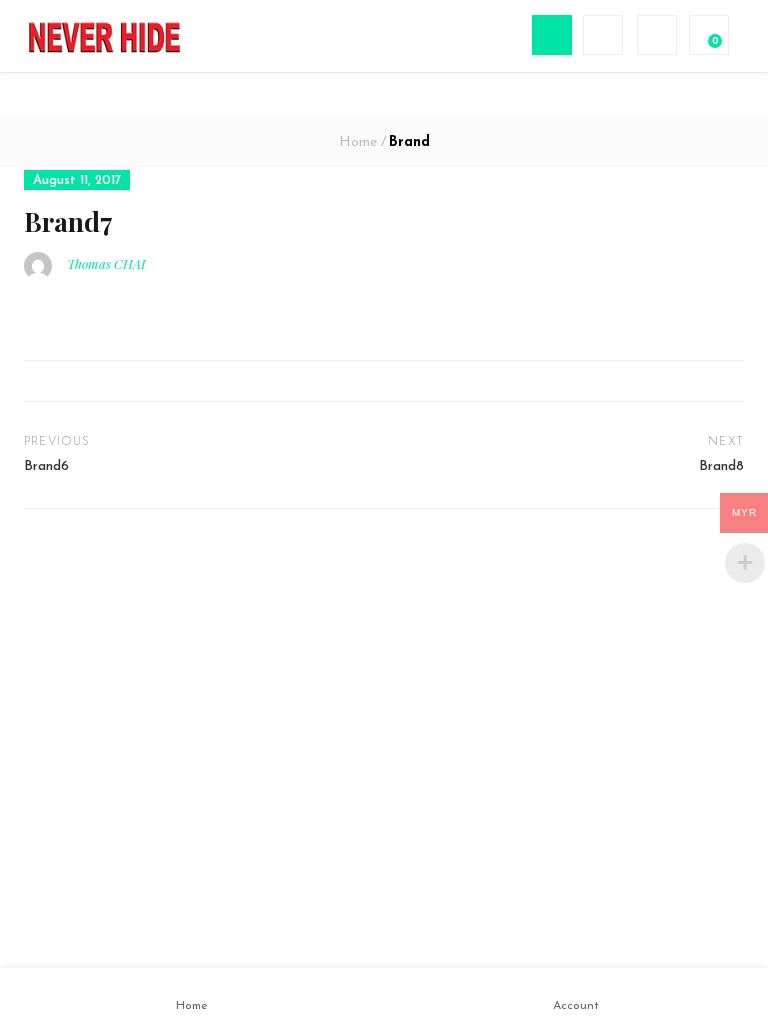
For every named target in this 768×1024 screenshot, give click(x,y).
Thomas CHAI (106, 263)
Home (358, 142)
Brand (409, 142)
